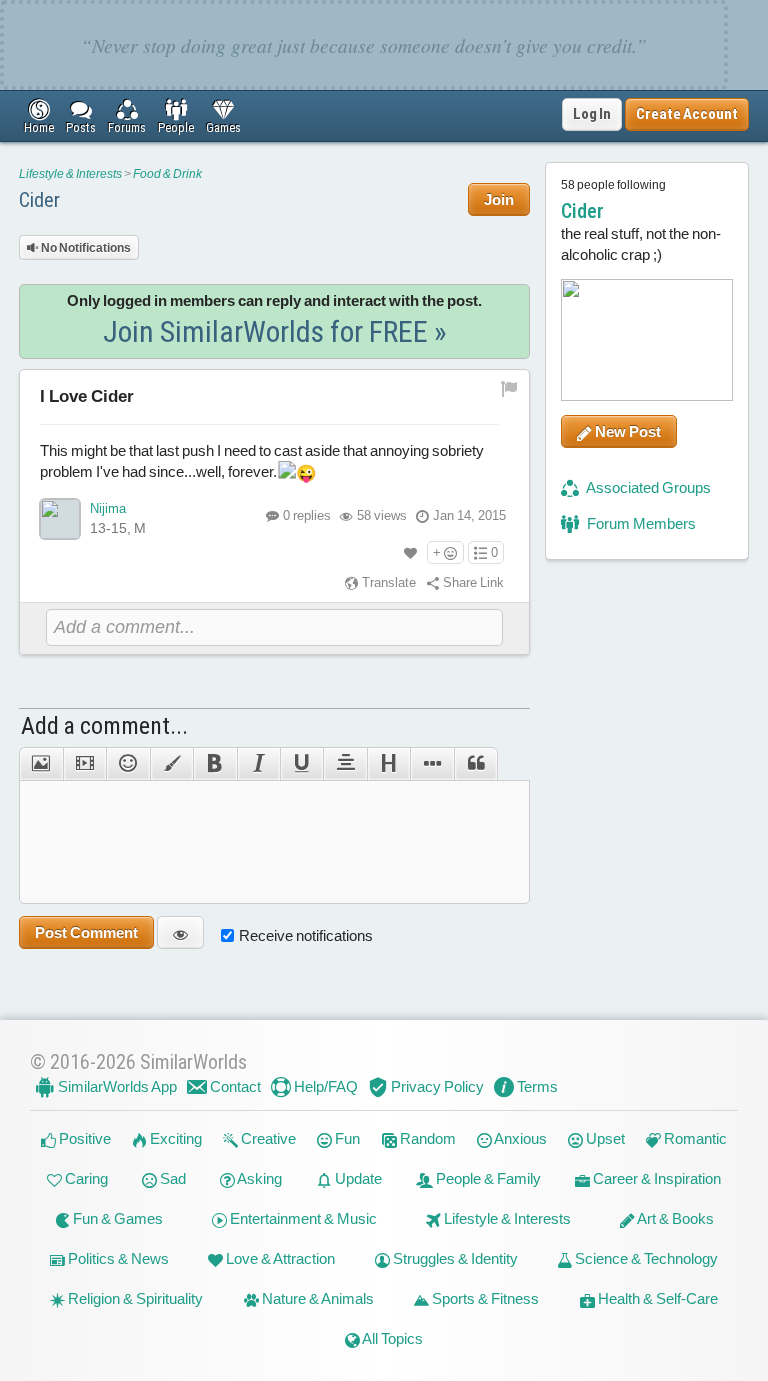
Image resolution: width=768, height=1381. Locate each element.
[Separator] (431, 764)
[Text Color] (171, 764)
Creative (267, 1138)
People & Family (487, 1178)
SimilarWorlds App (116, 1086)
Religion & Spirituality (134, 1298)
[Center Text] (344, 764)
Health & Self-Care (656, 1298)
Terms (536, 1086)
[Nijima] (60, 519)
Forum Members (640, 523)
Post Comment (86, 932)
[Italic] (258, 764)
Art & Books (674, 1218)
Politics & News (117, 1258)
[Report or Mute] (509, 387)
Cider (39, 200)
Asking (258, 1178)
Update (357, 1178)
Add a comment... (104, 726)
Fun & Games (116, 1218)
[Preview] (180, 932)
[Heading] (388, 764)
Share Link (472, 582)
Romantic (694, 1138)
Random (426, 1138)
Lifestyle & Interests (70, 174)
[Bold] (214, 764)
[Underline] (301, 764)
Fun (346, 1138)
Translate (387, 582)
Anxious (519, 1138)
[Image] (40, 764)
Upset (604, 1138)
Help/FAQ (324, 1086)
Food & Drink (167, 174)
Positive (83, 1138)
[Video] (84, 764)
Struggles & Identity (454, 1258)
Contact (234, 1086)
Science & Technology (645, 1258)
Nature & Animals (316, 1298)
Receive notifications (306, 935)
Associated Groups (647, 487)
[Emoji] (127, 764)
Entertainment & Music (302, 1218)
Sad (171, 1178)
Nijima (108, 508)
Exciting (174, 1138)
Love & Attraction (279, 1258)
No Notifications (85, 248)
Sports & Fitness (484, 1298)
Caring (85, 1178)
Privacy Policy (436, 1086)
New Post (626, 431)
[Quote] (476, 764)
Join (499, 199)
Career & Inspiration (655, 1178)
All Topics (391, 1338)
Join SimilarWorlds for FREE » (275, 331)
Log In (592, 114)
